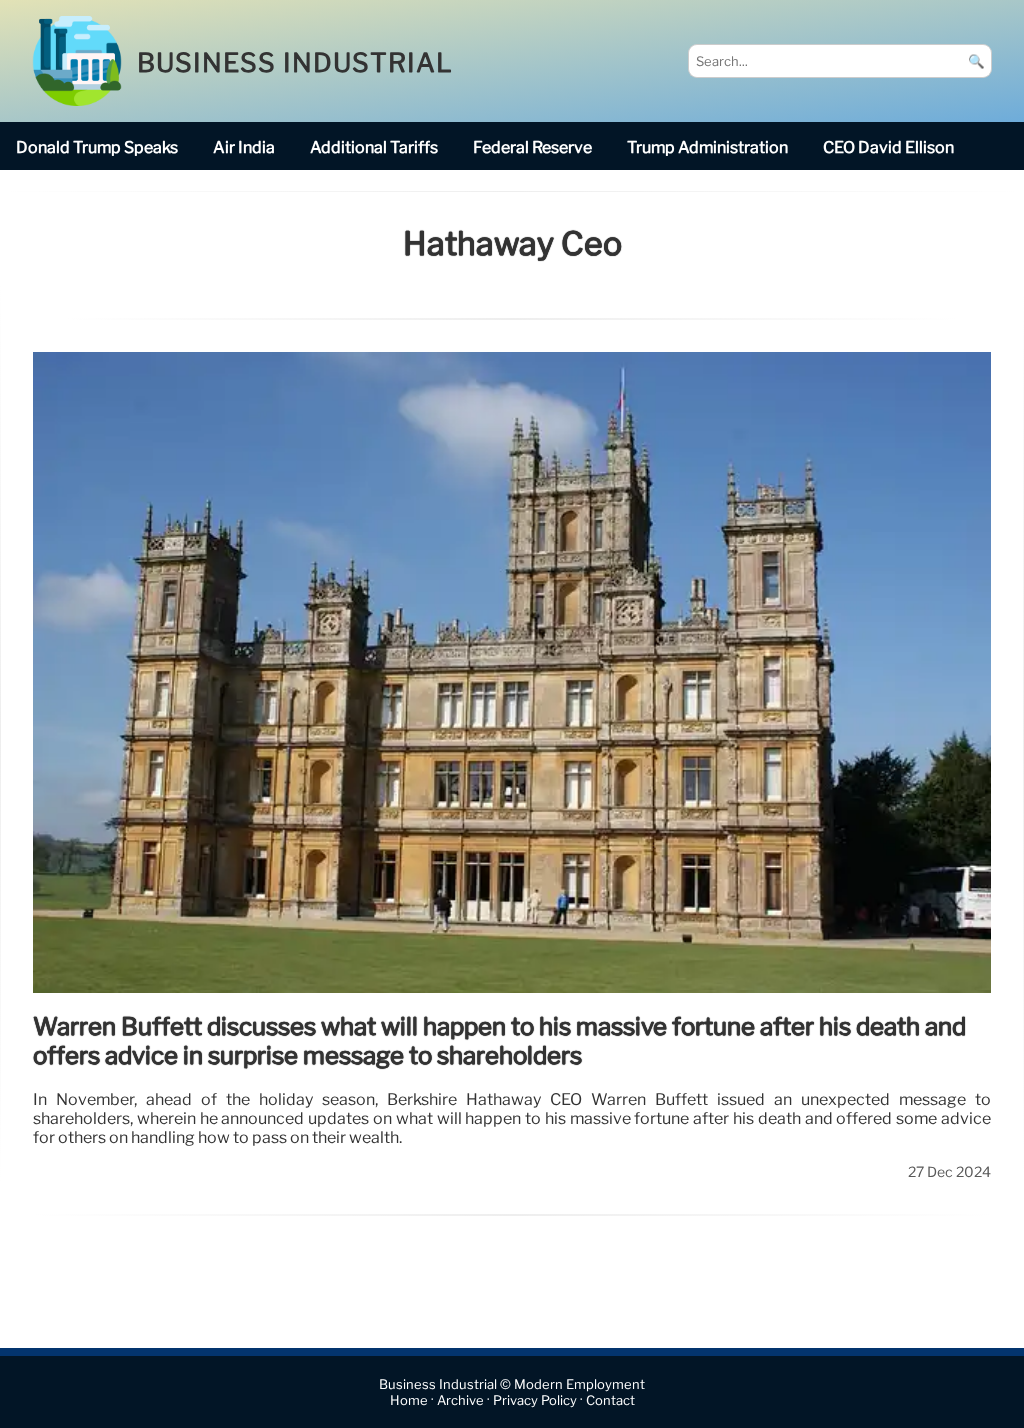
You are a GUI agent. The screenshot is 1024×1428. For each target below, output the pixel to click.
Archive (460, 1400)
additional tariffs (374, 147)
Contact (610, 1400)
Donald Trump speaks (97, 147)
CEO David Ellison (888, 147)
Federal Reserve (532, 147)
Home (409, 1400)
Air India (244, 147)
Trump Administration (707, 147)
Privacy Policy (535, 1400)
